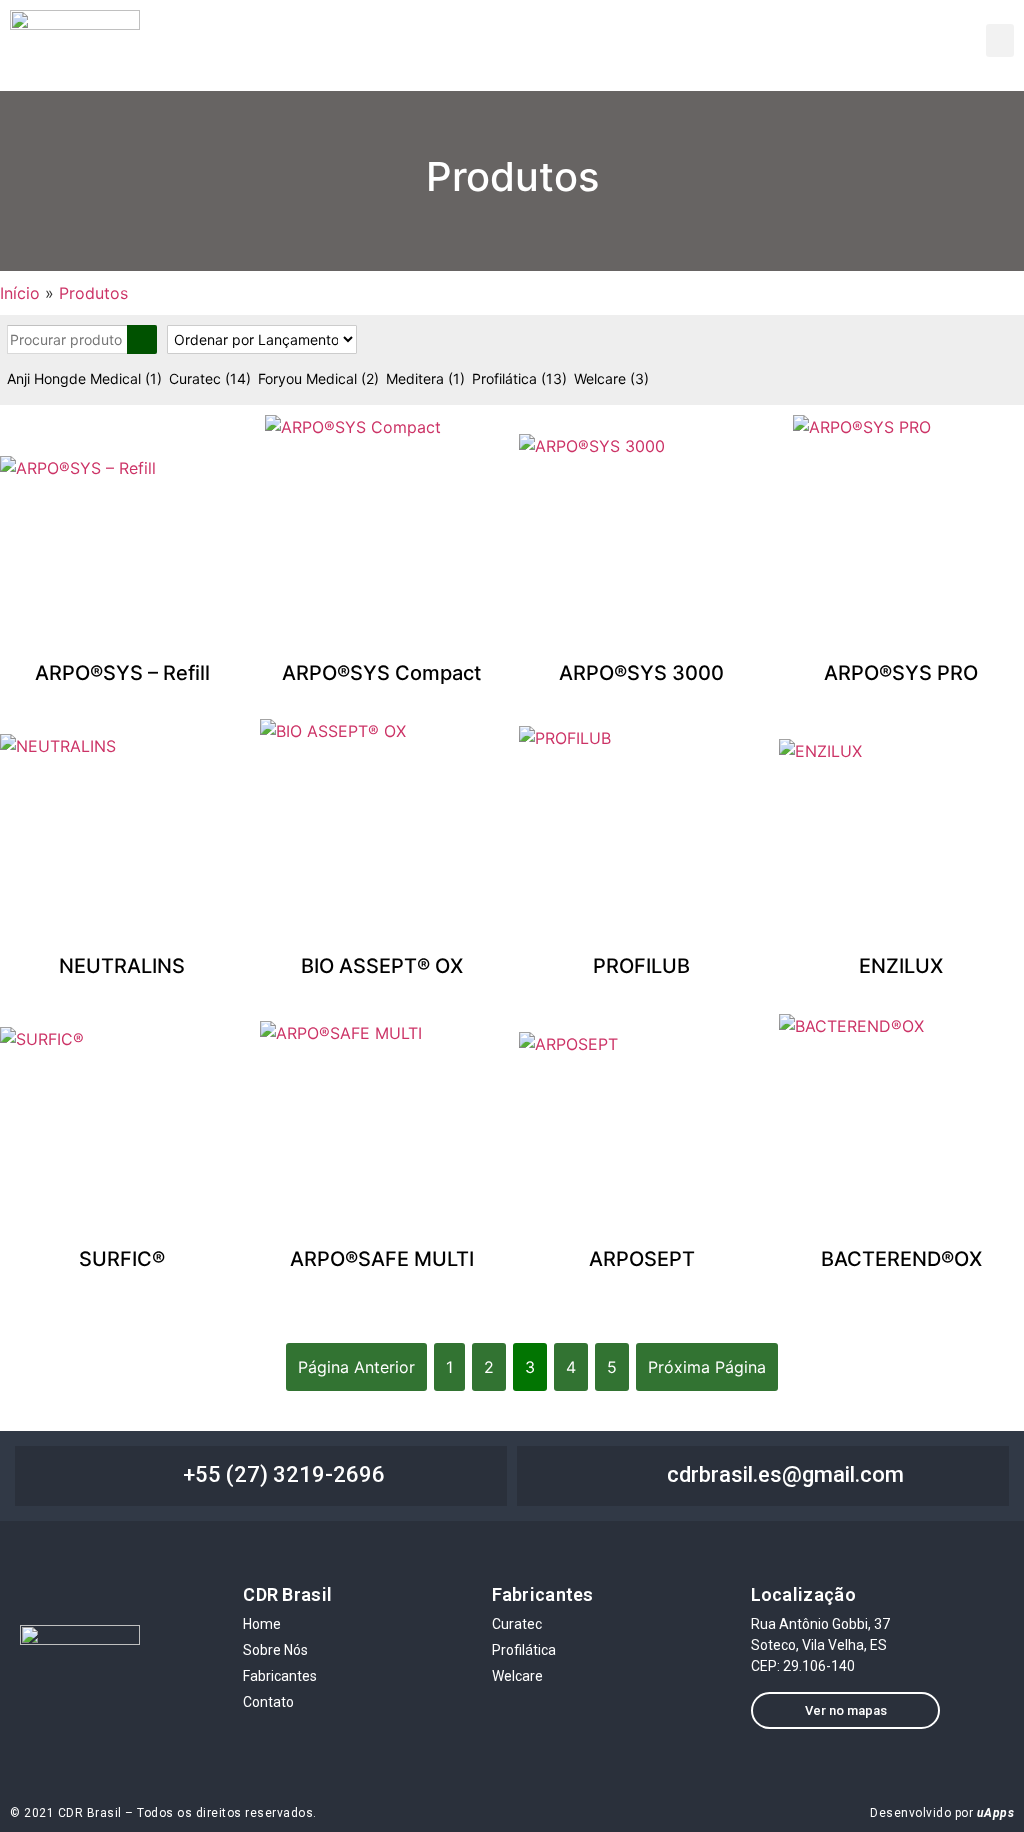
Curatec (210, 378)
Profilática (519, 378)
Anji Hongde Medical (84, 378)
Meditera (425, 378)
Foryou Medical (318, 378)
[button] (1000, 40)
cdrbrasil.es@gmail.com (785, 1474)
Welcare (611, 378)
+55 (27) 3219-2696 (284, 1474)
